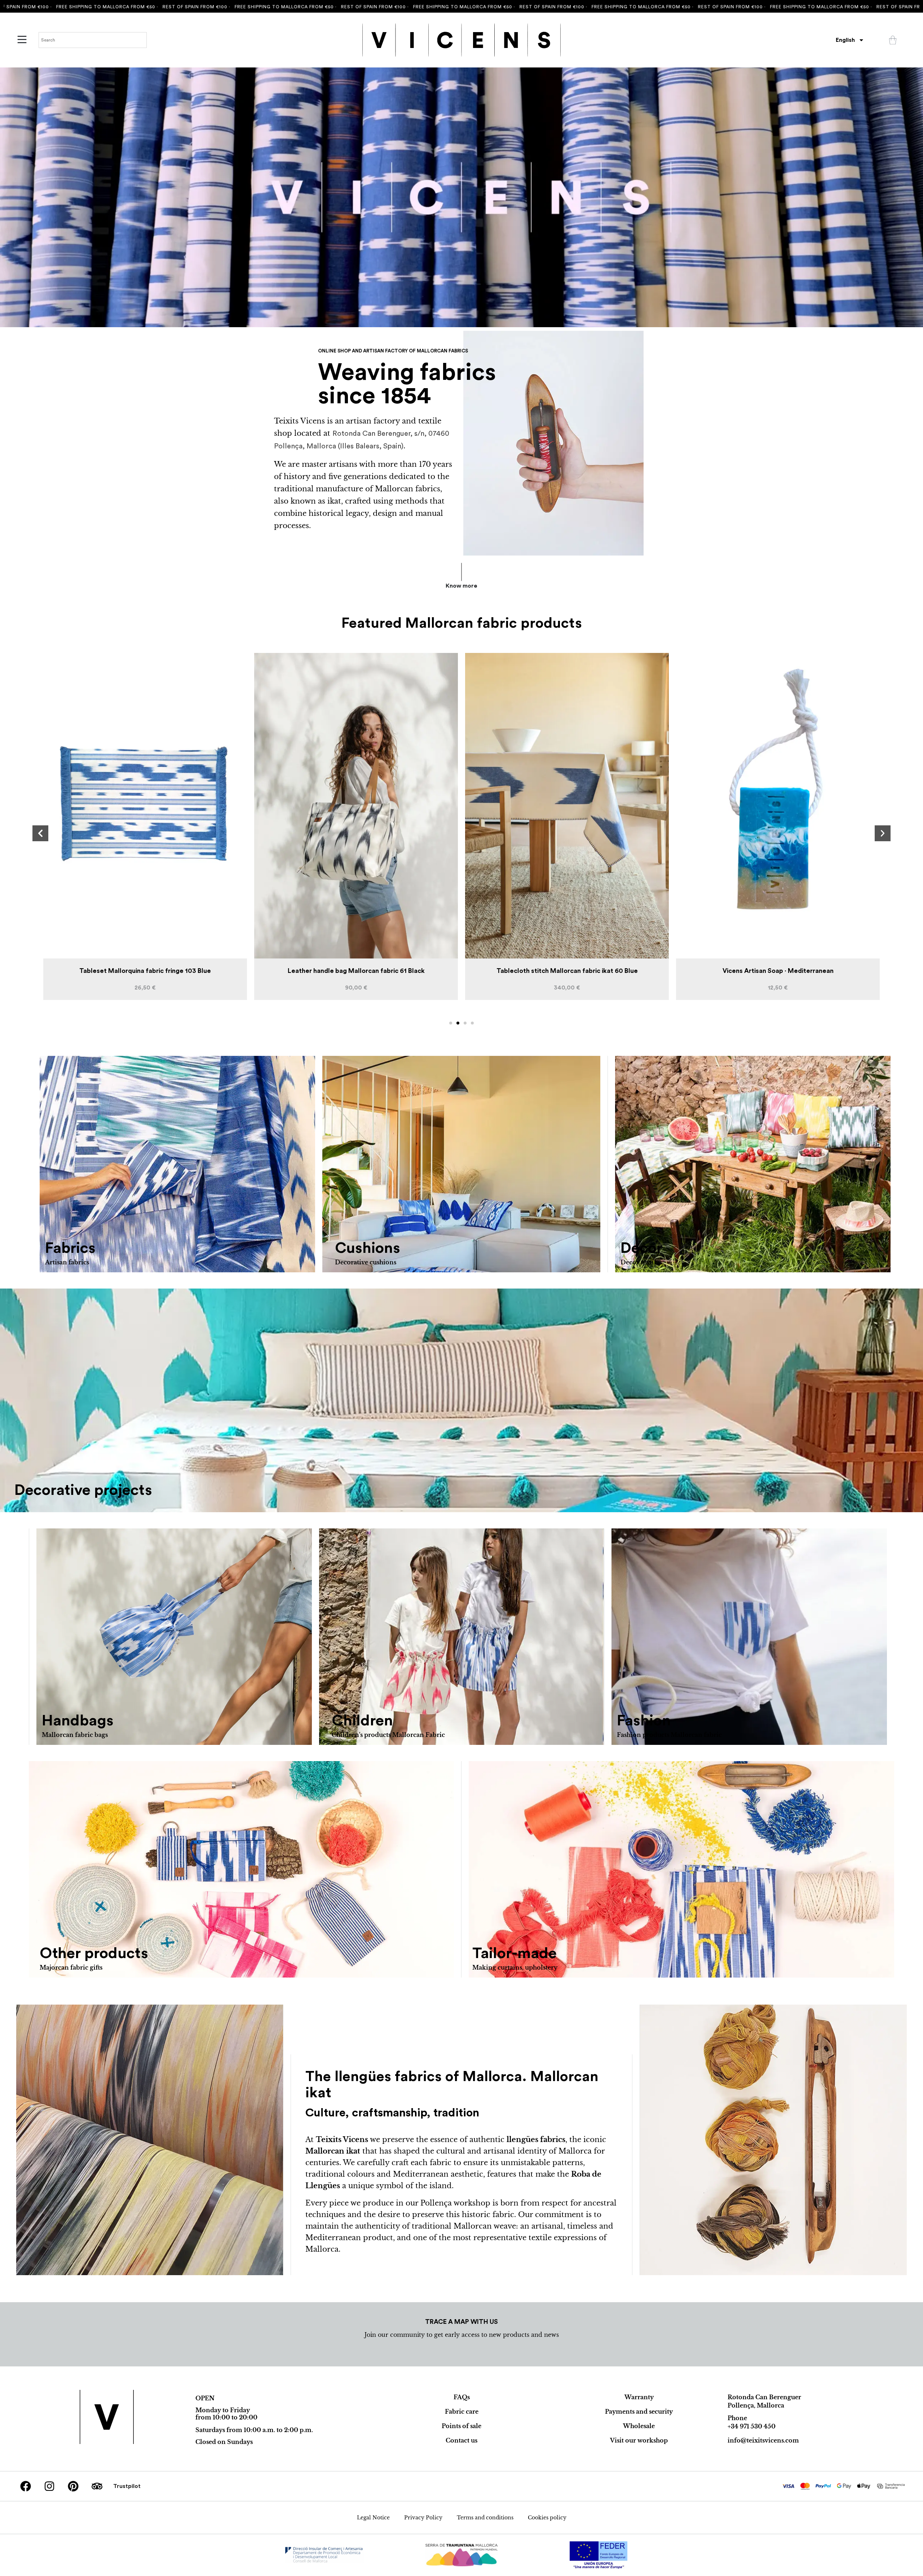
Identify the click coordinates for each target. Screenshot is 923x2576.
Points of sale (461, 2426)
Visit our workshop (639, 2440)
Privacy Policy (423, 2518)
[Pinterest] (73, 2486)
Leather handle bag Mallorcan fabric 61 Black (778, 971)
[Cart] (893, 40)
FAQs (462, 2397)
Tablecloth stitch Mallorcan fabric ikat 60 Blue (145, 971)
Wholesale (639, 2426)
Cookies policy (547, 2518)
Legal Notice (373, 2518)
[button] (40, 833)
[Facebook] (26, 2486)
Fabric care (462, 2412)
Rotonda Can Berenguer (764, 2397)
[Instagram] (49, 2486)
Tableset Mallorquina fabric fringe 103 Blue (567, 971)
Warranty (639, 2397)
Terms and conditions (485, 2518)
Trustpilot (127, 2486)
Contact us (461, 2440)
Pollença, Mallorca (756, 2405)
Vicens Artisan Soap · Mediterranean (356, 971)
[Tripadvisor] (97, 2486)
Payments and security (639, 2412)
